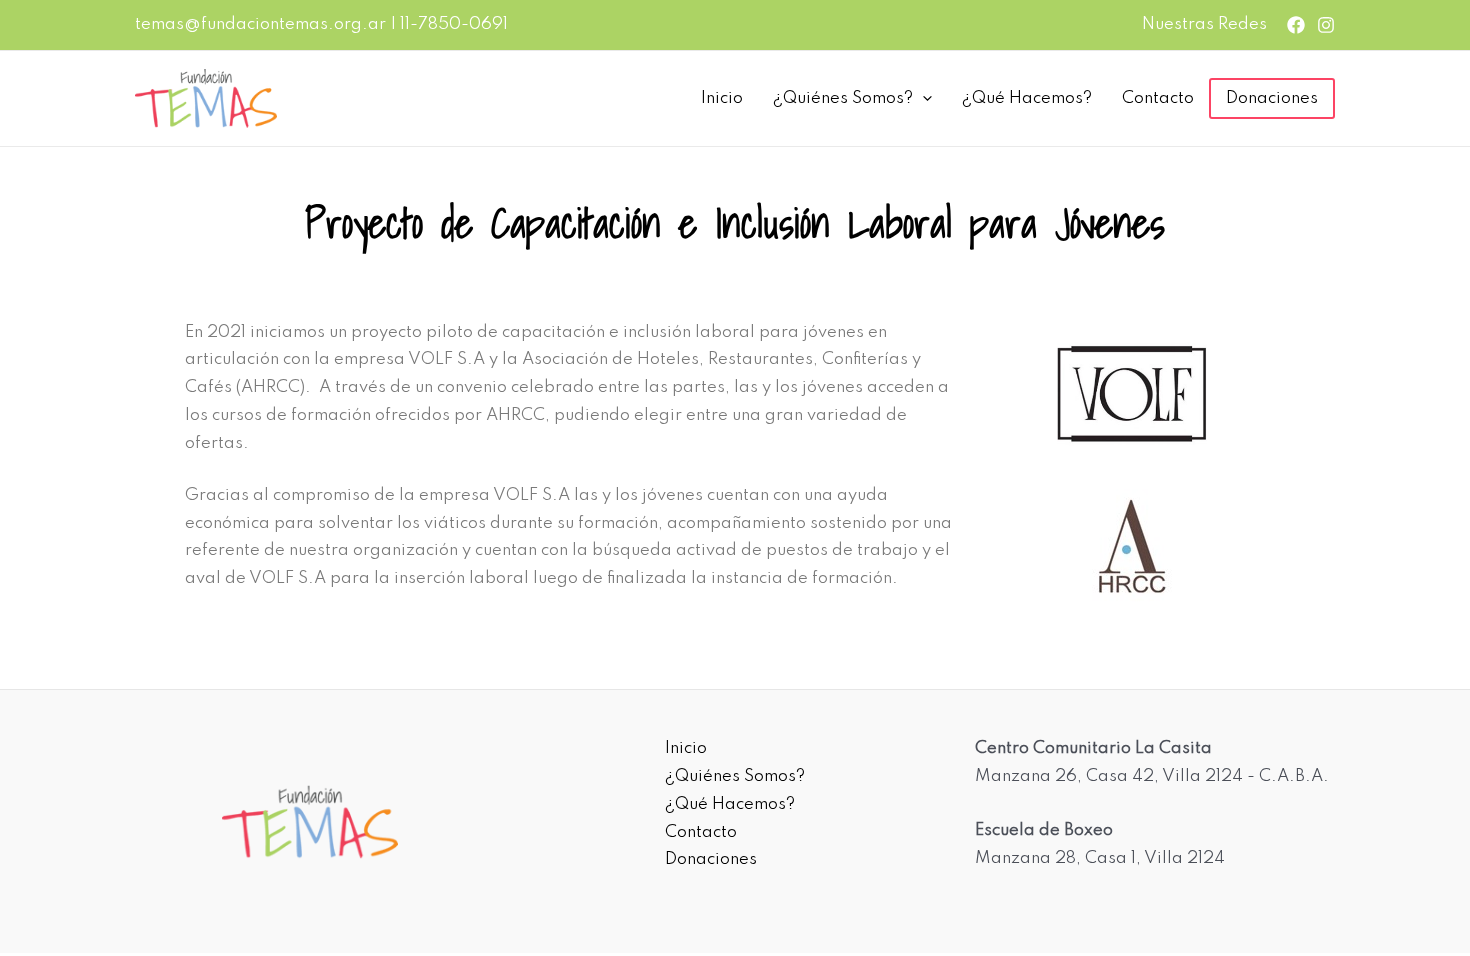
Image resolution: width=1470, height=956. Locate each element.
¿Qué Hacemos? (1027, 98)
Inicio (722, 98)
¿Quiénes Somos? (843, 98)
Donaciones (1272, 98)
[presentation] (922, 99)
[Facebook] (1296, 25)
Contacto (1158, 98)
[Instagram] (1326, 25)
